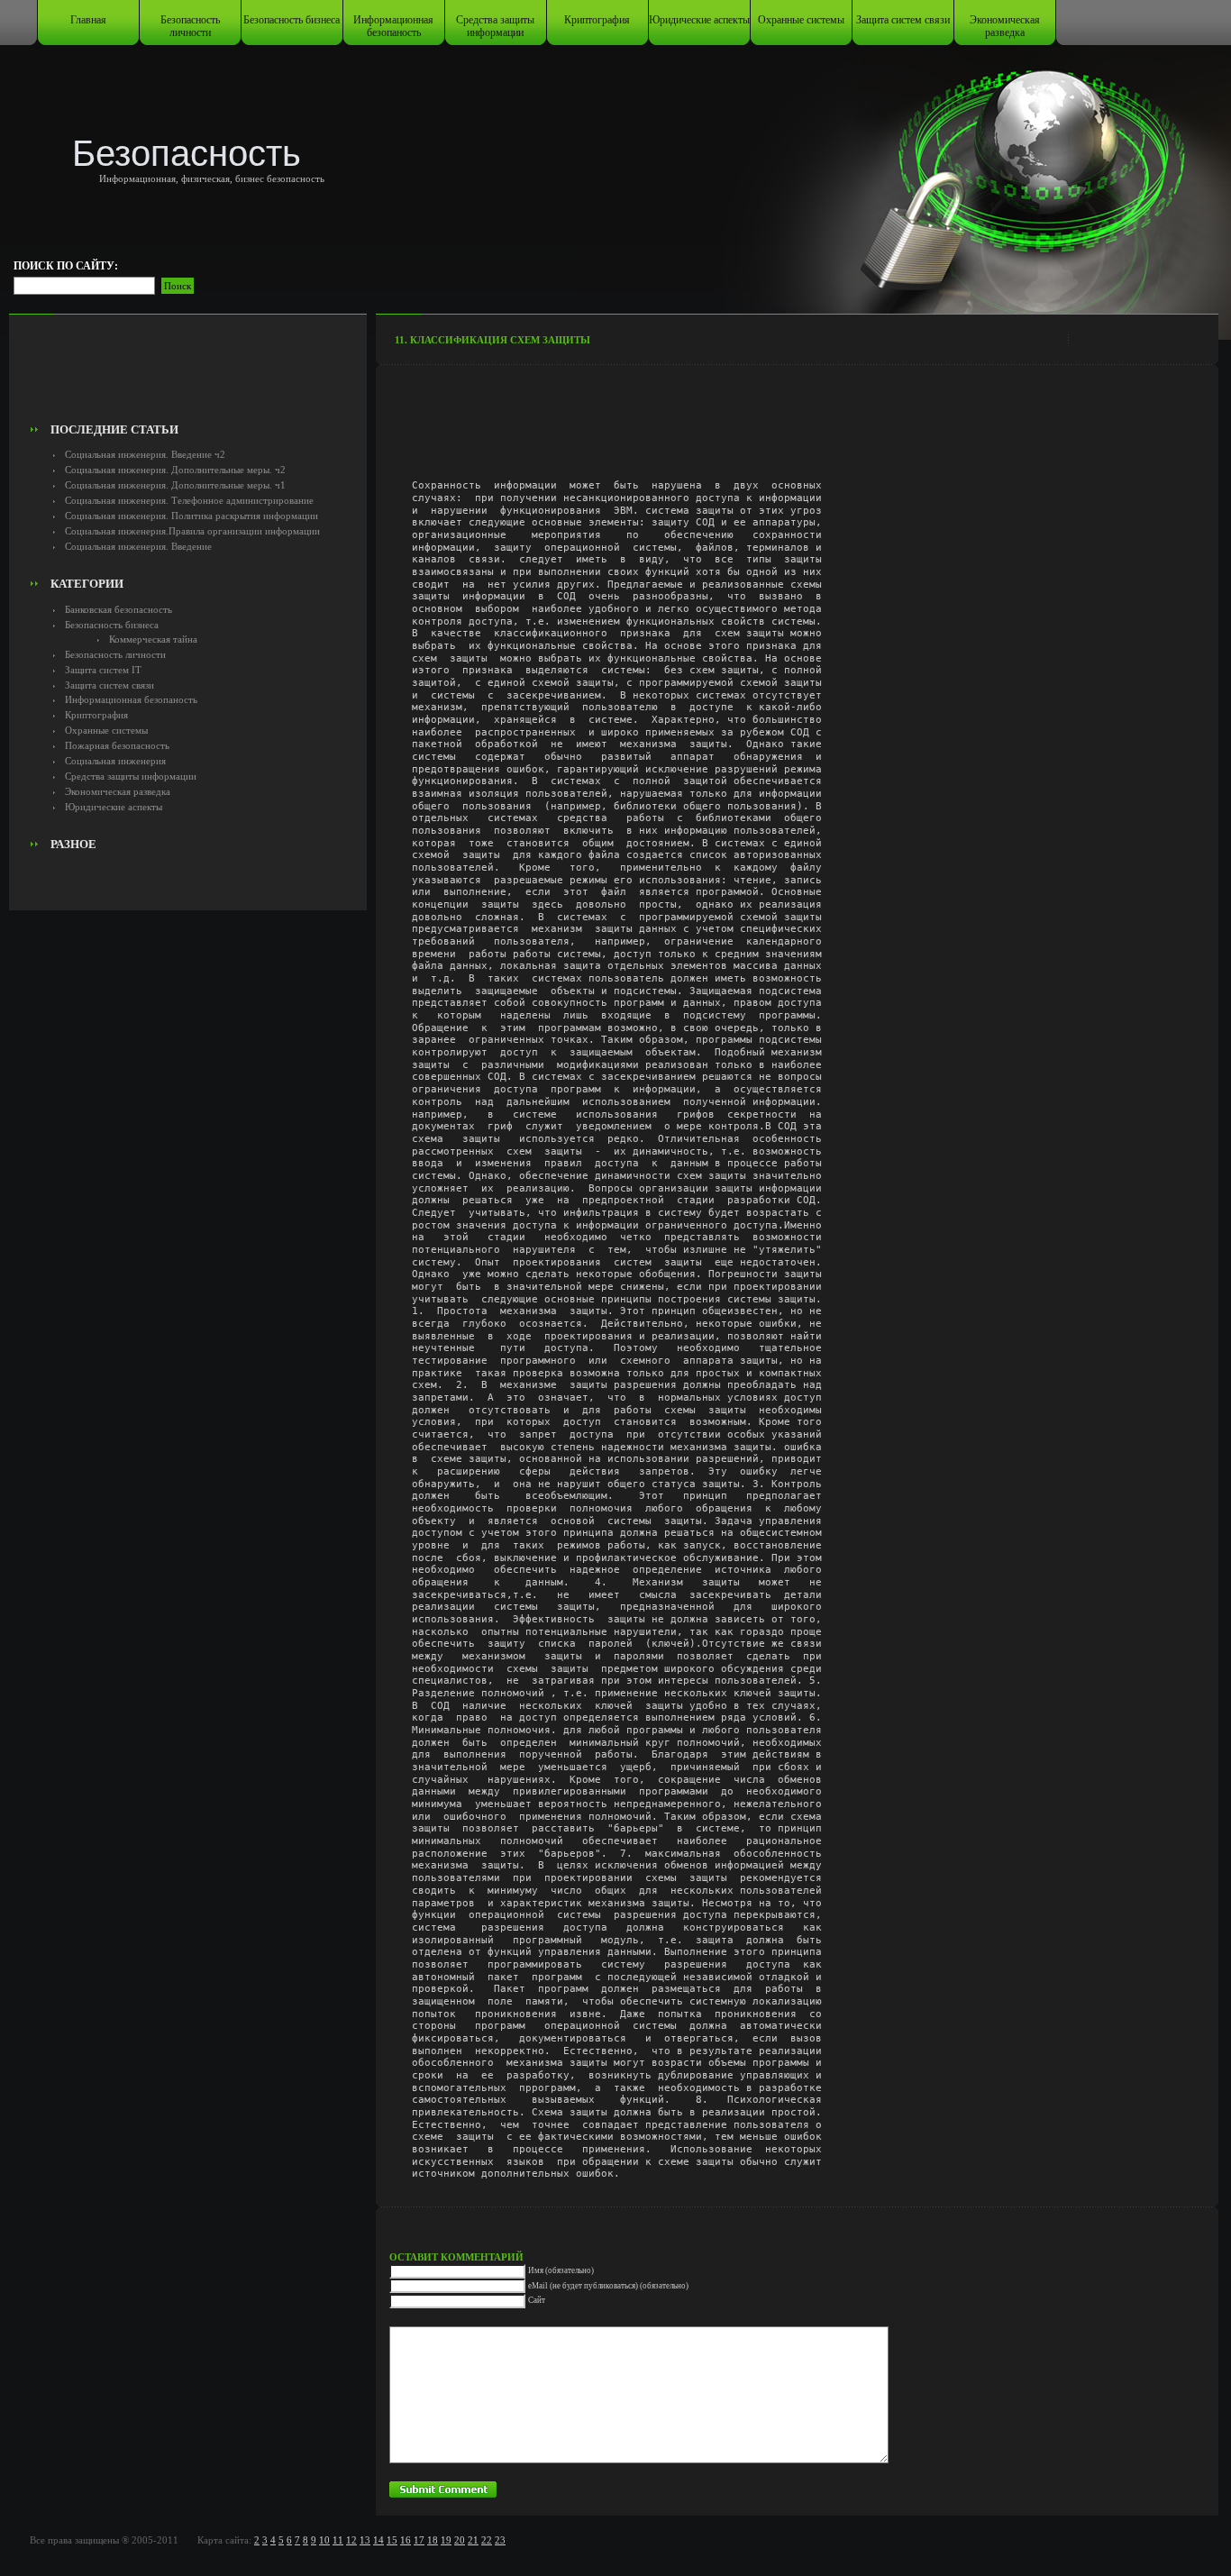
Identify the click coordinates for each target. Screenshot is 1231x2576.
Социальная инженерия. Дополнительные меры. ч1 (175, 485)
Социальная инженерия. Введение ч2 (145, 454)
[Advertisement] (187, 375)
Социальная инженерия (115, 761)
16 (406, 2540)
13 (365, 2540)
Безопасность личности (190, 26)
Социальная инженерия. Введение (138, 546)
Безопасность (187, 153)
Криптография (597, 20)
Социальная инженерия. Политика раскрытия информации (191, 516)
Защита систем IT (103, 670)
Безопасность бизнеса (292, 20)
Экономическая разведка (1005, 26)
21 (473, 2540)
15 (392, 2540)
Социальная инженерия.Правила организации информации (192, 531)
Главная (88, 20)
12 (351, 2540)
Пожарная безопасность (117, 745)
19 (446, 2540)
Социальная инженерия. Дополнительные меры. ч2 (175, 470)
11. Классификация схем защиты (492, 340)
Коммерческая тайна (153, 639)
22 (487, 2540)
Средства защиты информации (495, 26)
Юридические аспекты (699, 20)
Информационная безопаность (393, 26)
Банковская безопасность (119, 609)
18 (433, 2540)
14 (378, 2540)
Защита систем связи (903, 20)
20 (460, 2540)
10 (324, 2540)
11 (338, 2540)
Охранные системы (801, 20)
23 (500, 2540)
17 (419, 2540)
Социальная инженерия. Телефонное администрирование (189, 500)
